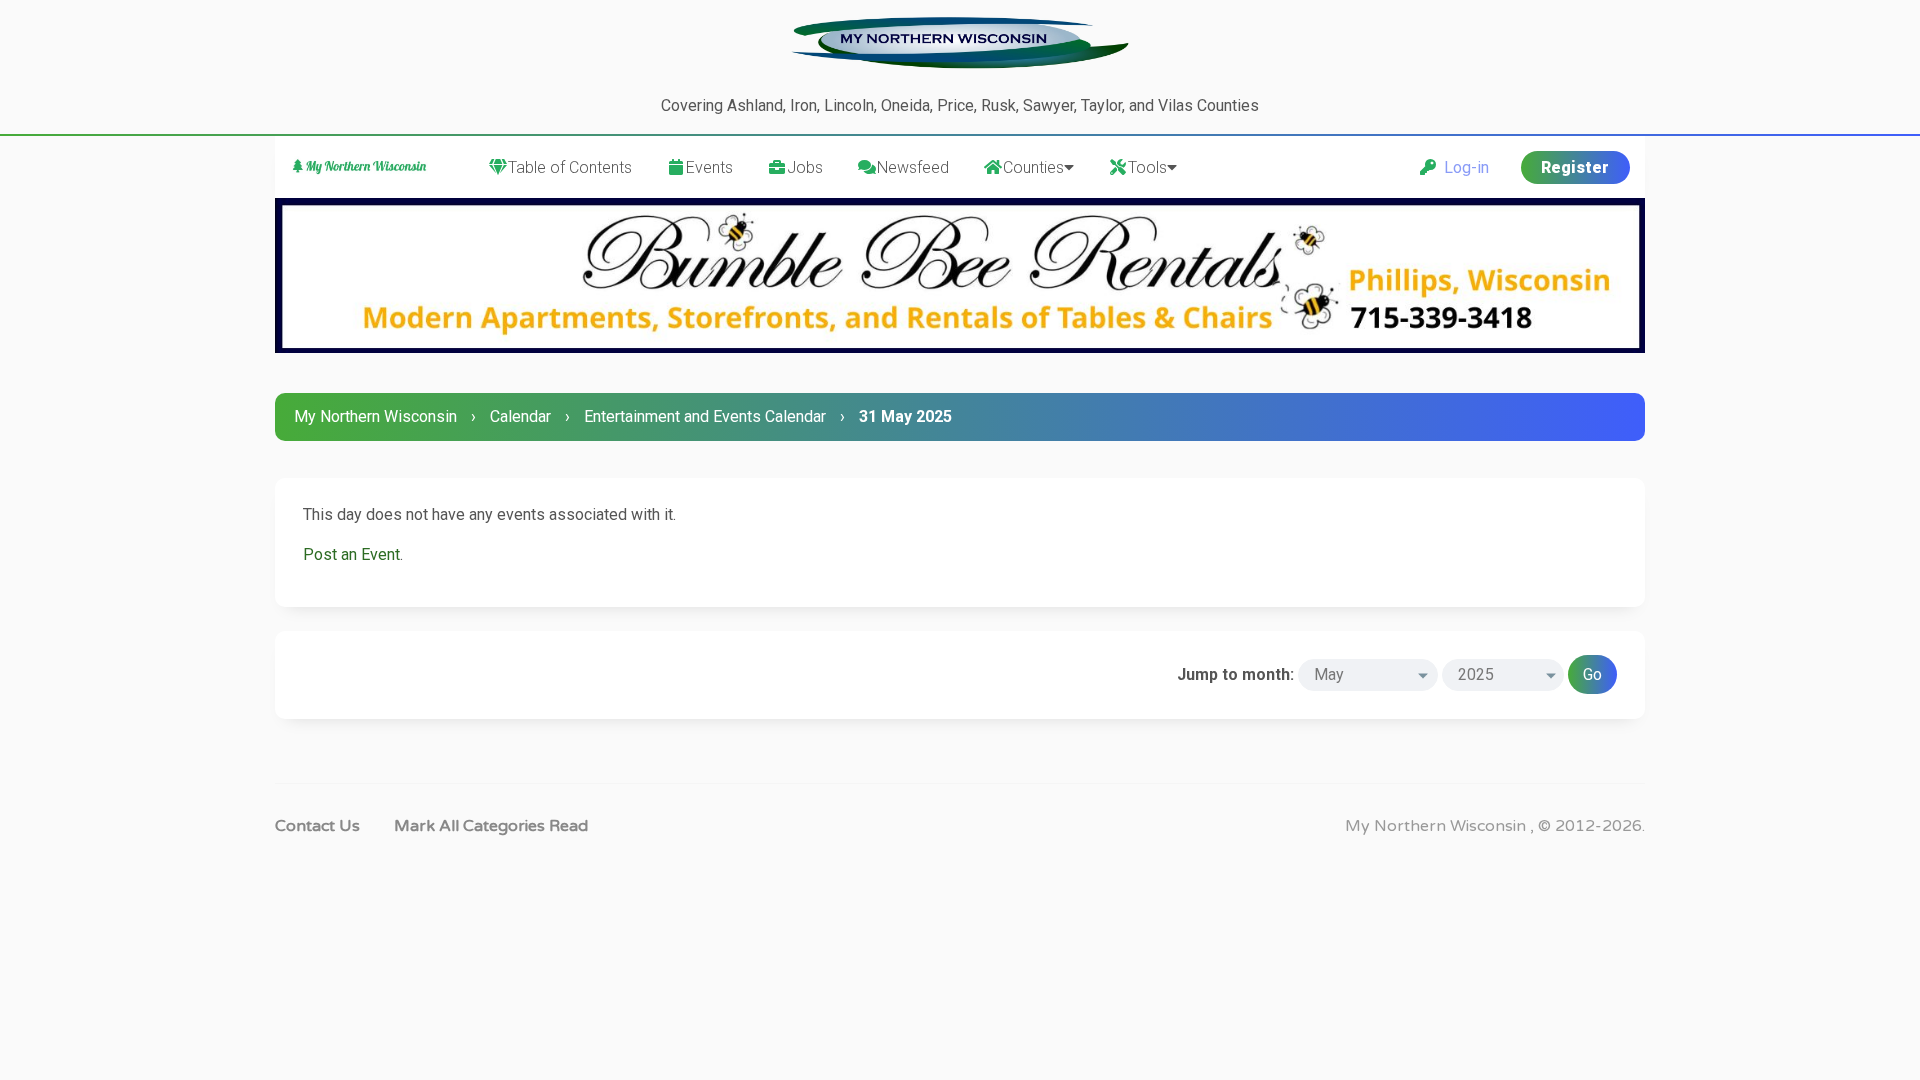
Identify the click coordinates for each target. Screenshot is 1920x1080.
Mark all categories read (491, 826)
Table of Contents (570, 167)
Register (1575, 167)
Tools (1147, 167)
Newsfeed (913, 167)
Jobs (805, 167)
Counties (1033, 167)
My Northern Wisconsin (375, 416)
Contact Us (317, 826)
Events (709, 167)
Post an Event (351, 554)
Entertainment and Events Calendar (705, 416)
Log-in (1462, 167)
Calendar (520, 416)
